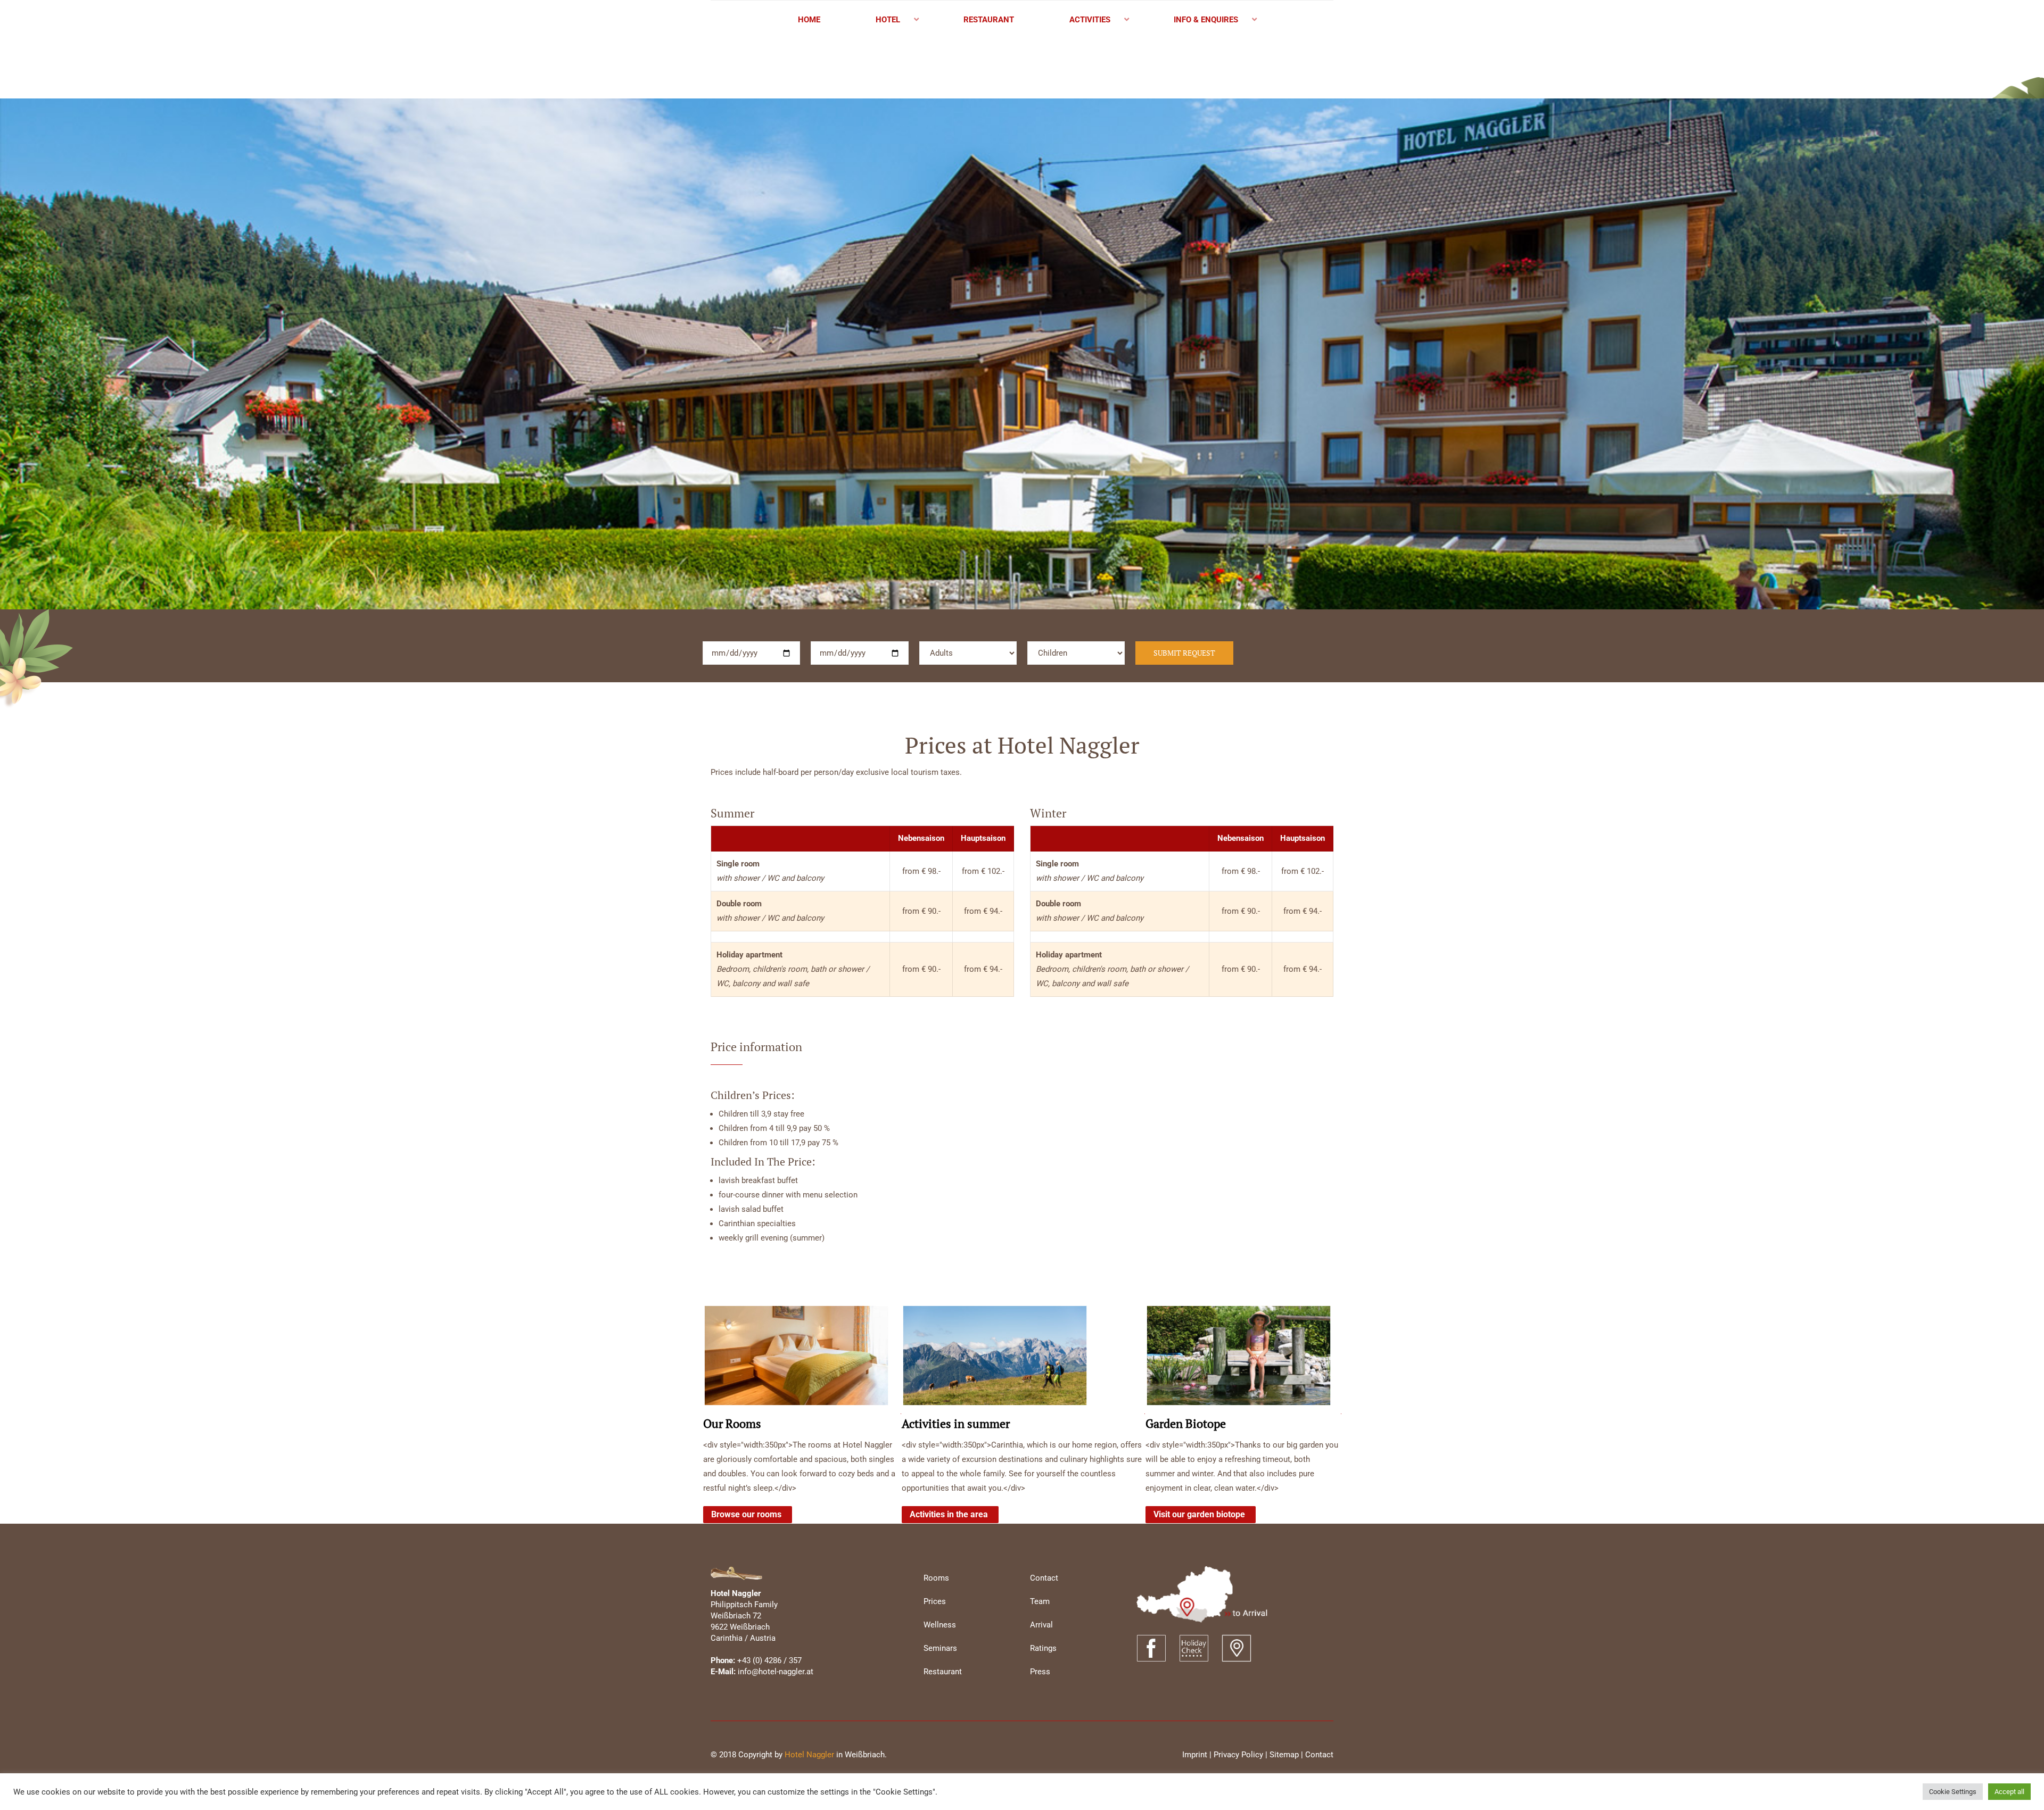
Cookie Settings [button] (1953, 1792)
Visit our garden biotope (1199, 1514)
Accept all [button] (2009, 1792)
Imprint (1195, 1755)
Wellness (940, 1625)
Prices (935, 1601)
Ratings (1043, 1648)
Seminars (940, 1648)
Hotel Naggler (809, 1755)
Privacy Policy (1238, 1755)
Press (1040, 1672)
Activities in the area (949, 1514)
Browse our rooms (746, 1514)
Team (1040, 1601)
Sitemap (1284, 1755)
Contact (1044, 1578)
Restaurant (943, 1672)
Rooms (936, 1578)
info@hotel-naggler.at (776, 1672)
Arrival (1041, 1625)
